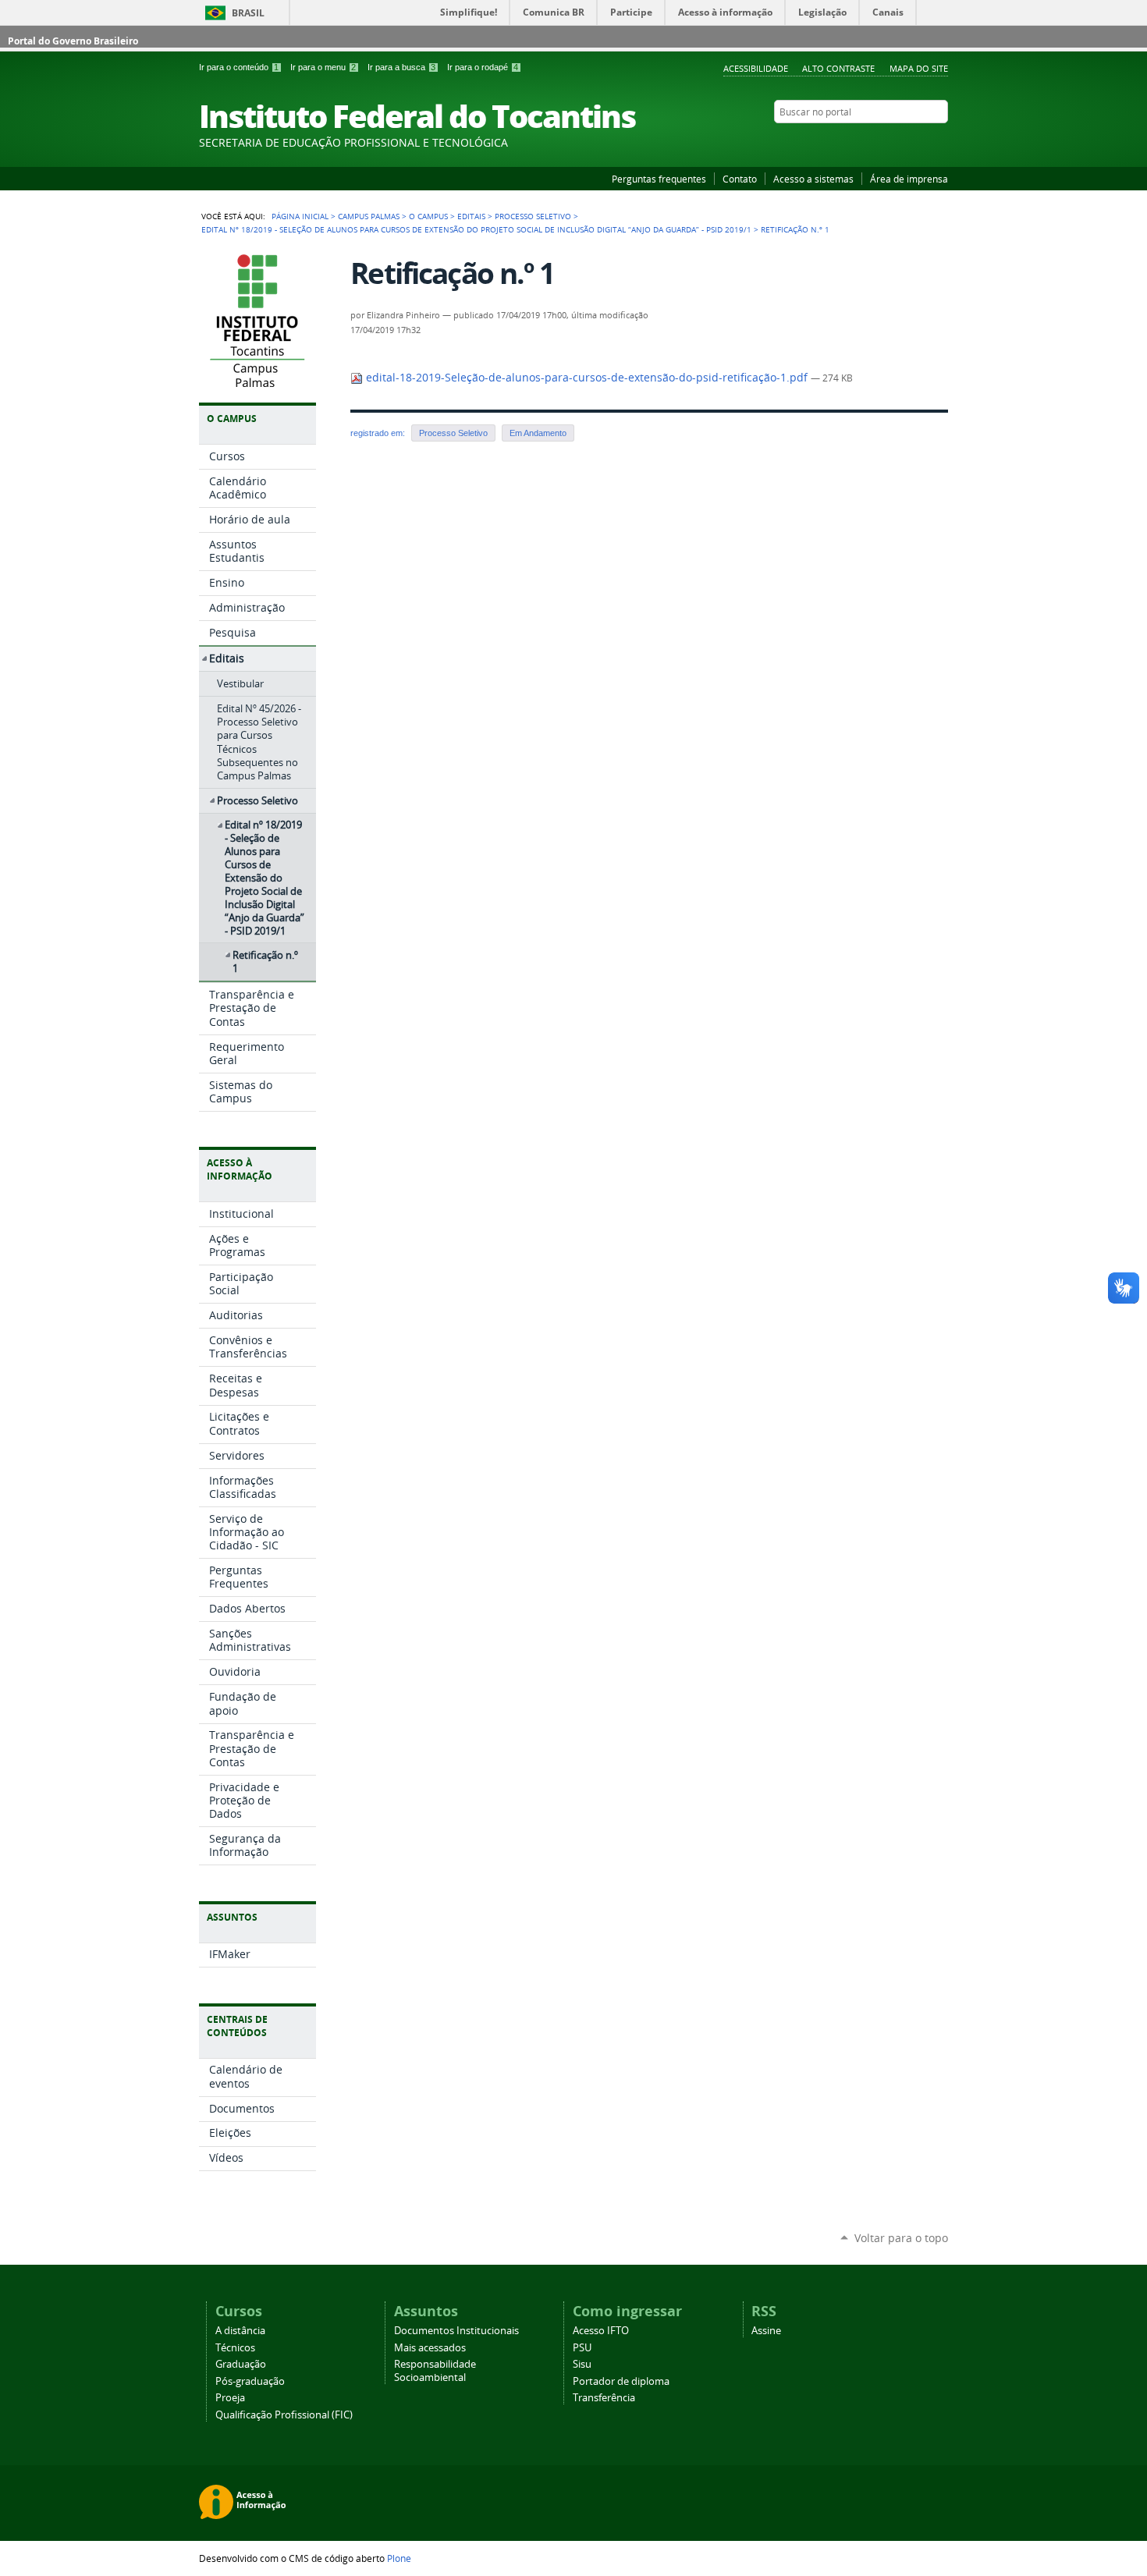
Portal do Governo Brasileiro (73, 41)
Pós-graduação (250, 2381)
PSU (582, 2348)
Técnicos (235, 2348)
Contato (740, 179)
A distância (240, 2331)
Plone (399, 2558)
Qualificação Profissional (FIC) (284, 2415)
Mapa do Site (919, 68)
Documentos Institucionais (456, 2331)
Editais (471, 216)
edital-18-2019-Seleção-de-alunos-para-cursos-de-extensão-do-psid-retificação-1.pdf (587, 378)
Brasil (248, 13)
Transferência (604, 2398)
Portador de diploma (621, 2381)
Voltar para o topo (901, 2238)
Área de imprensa (909, 179)
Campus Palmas (369, 216)
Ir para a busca (401, 67)
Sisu (582, 2364)
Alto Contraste (838, 68)
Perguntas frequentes (659, 179)
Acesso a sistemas (813, 179)
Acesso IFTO (601, 2331)
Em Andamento (538, 433)
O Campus (428, 216)
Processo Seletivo (533, 216)
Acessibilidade (756, 68)
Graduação (241, 2364)
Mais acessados (430, 2348)
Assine (766, 2331)
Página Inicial (300, 216)
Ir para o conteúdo (239, 67)
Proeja (230, 2398)
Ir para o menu (323, 67)
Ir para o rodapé (483, 67)
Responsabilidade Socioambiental (435, 2371)
